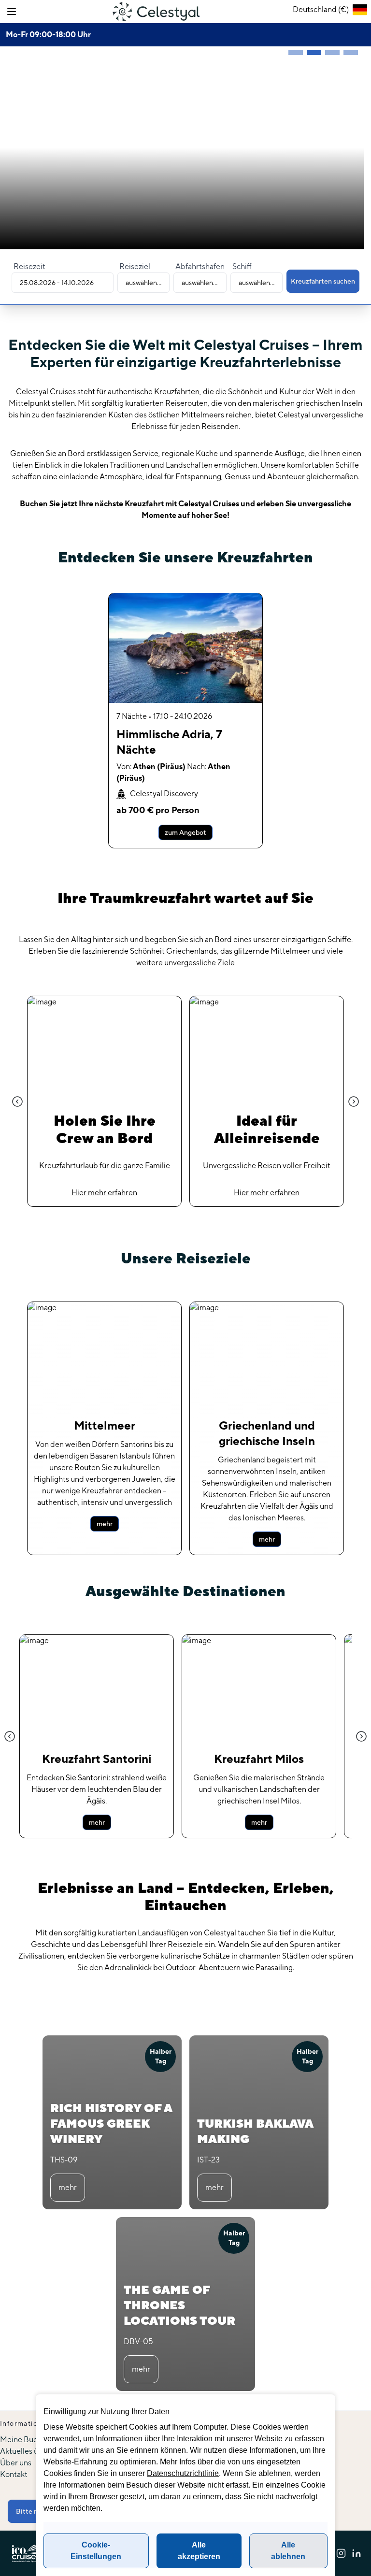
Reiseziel (135, 266)
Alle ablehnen (288, 2551)
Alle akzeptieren (199, 2551)
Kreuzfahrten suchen (323, 281)
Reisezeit (29, 266)
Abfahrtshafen (200, 266)
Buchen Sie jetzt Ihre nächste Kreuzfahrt (92, 504)
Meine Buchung (27, 2440)
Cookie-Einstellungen (96, 2551)
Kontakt (14, 2474)
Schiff (242, 266)
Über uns (16, 2463)
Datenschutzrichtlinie (183, 2473)
